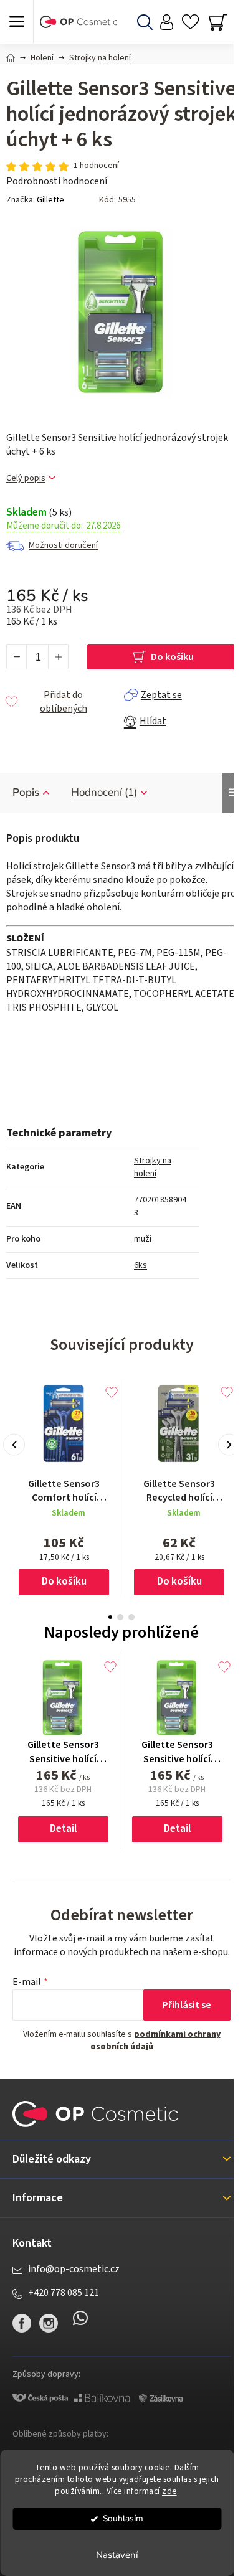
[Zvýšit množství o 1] (58, 657)
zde (169, 2491)
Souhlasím (123, 2518)
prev (14, 1445)
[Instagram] (49, 2323)
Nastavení (117, 2555)
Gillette (50, 200)
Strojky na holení (153, 1167)
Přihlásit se (187, 2005)
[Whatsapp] (80, 2323)
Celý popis (26, 479)
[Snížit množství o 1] (17, 657)
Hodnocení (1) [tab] (104, 792)
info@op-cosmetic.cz (74, 2269)
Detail (63, 1829)
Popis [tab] (26, 792)
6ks (141, 1265)
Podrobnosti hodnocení (57, 181)
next (229, 1445)
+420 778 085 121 (64, 2293)
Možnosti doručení (63, 545)
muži (143, 1239)
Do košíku (172, 657)
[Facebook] (22, 2323)
